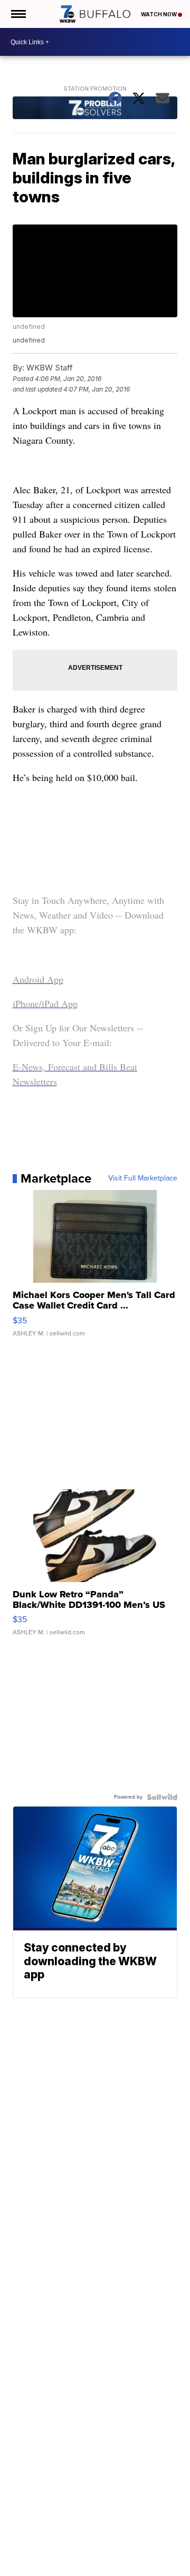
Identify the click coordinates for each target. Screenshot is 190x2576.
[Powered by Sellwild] (162, 1797)
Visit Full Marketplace (143, 1178)
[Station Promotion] (95, 109)
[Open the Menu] (18, 14)
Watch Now (159, 14)
